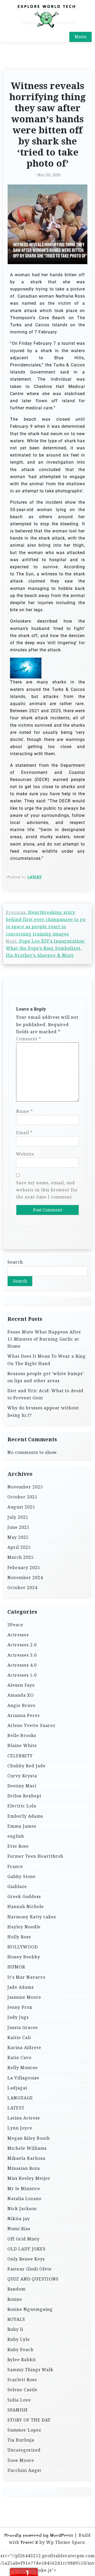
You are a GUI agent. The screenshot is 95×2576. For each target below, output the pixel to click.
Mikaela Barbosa (26, 2158)
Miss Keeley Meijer (29, 2178)
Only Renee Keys (26, 2259)
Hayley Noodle (24, 1927)
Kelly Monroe (23, 2068)
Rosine (15, 2299)
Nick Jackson (22, 2209)
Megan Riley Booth (29, 2138)
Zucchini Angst (24, 2470)
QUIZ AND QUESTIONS (33, 2279)
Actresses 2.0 (22, 1645)
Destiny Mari (22, 1786)
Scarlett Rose (22, 2380)
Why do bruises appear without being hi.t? (43, 1411)
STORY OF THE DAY (29, 2420)
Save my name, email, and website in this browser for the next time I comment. (47, 1190)
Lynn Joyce (20, 2128)
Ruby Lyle (19, 2339)
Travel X (29, 2542)
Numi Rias (19, 2229)
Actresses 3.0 (22, 1655)
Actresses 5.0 (22, 1675)
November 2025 (25, 1487)
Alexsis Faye (21, 1685)
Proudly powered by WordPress (39, 2535)
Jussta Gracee (23, 2027)
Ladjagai (17, 2088)
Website (25, 1154)
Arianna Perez (24, 1715)
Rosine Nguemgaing (30, 2309)
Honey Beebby (24, 1957)
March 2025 (21, 1557)
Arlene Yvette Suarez (31, 1725)
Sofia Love (19, 2400)
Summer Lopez (24, 2430)
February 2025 (24, 1568)
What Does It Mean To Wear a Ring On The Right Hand (47, 1360)
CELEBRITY (20, 1756)
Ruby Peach (20, 2350)
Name (25, 1111)
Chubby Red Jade (27, 1766)
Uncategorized (24, 2450)
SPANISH (18, 2410)
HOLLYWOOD (23, 1947)
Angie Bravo (21, 1705)
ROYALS (16, 2319)
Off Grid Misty (23, 2239)
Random (16, 2289)
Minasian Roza (24, 2168)
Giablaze (17, 1886)
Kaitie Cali (19, 2037)
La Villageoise (23, 2078)
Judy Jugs (18, 2017)
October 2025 (22, 1497)
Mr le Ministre (24, 2189)
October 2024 (22, 1588)
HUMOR (16, 1967)
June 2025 (18, 1527)
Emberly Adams (25, 1816)
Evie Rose (18, 1846)
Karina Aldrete (24, 2048)
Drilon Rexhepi (24, 1796)
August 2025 (21, 1507)
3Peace (15, 1625)
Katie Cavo (19, 2058)
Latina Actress (24, 2118)
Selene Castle (22, 2390)
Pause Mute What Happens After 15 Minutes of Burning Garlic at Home (44, 1339)
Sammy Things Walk (30, 2370)
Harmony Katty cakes (32, 1917)
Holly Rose (19, 1937)
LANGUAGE (20, 2098)
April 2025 (19, 1547)
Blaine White (22, 1745)
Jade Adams (21, 1987)
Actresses (18, 1635)
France (15, 1866)
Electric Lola (22, 1806)
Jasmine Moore (24, 1997)
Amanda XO (21, 1695)
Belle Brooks (22, 1735)
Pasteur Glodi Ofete (30, 2269)
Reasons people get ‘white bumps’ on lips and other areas (46, 1377)
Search (15, 1262)
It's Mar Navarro (26, 1977)
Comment (29, 1039)
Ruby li (15, 2329)
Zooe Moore (21, 2460)
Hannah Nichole (26, 1906)
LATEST (35, 877)
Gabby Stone (22, 1876)
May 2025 (18, 1537)
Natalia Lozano (24, 2199)
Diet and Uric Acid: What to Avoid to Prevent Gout (45, 1394)
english (16, 1836)
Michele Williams (27, 2148)
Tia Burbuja (21, 2440)
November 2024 (25, 1578)
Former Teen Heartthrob (35, 1856)
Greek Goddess (24, 1896)
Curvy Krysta (22, 1776)
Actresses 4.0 (22, 1665)
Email (24, 1133)
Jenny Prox (20, 2007)
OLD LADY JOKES (27, 2249)
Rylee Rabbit (22, 2360)
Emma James (22, 1826)
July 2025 (18, 1517)
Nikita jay (19, 2219)
